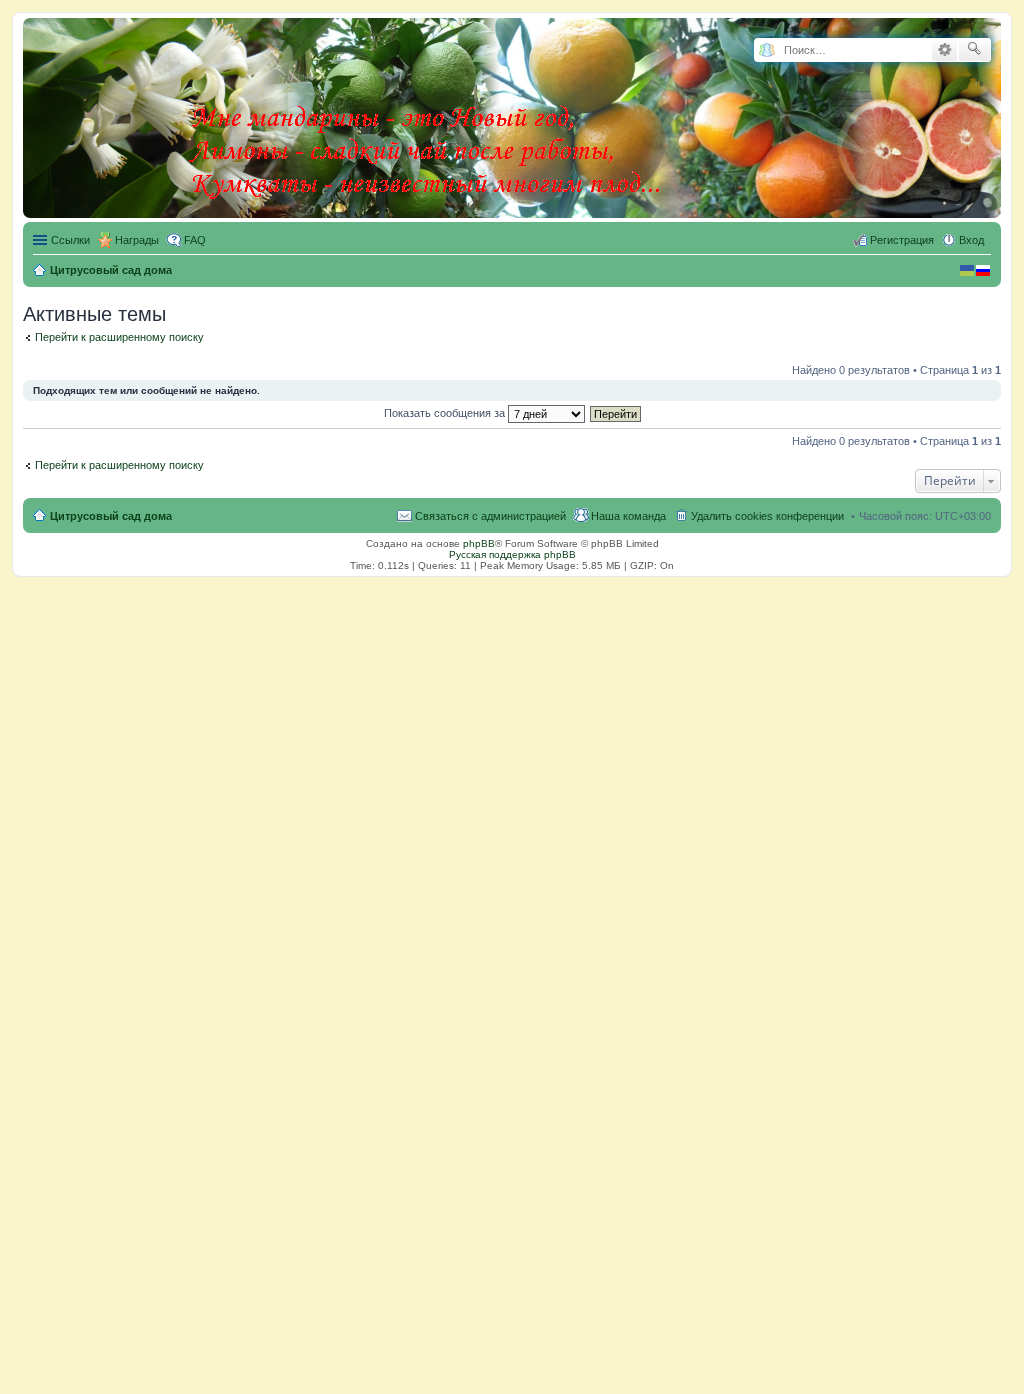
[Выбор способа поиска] (766, 50)
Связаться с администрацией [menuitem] (490, 516)
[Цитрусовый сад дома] (427, 114)
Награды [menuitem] (137, 240)
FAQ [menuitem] (195, 240)
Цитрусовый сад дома (111, 516)
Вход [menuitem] (971, 240)
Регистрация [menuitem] (902, 240)
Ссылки (70, 240)
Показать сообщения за (446, 413)
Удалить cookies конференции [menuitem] (767, 516)
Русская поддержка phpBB (512, 554)
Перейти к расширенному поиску (119, 337)
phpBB (479, 543)
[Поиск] (974, 50)
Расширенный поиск (944, 50)
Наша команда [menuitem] (628, 516)
